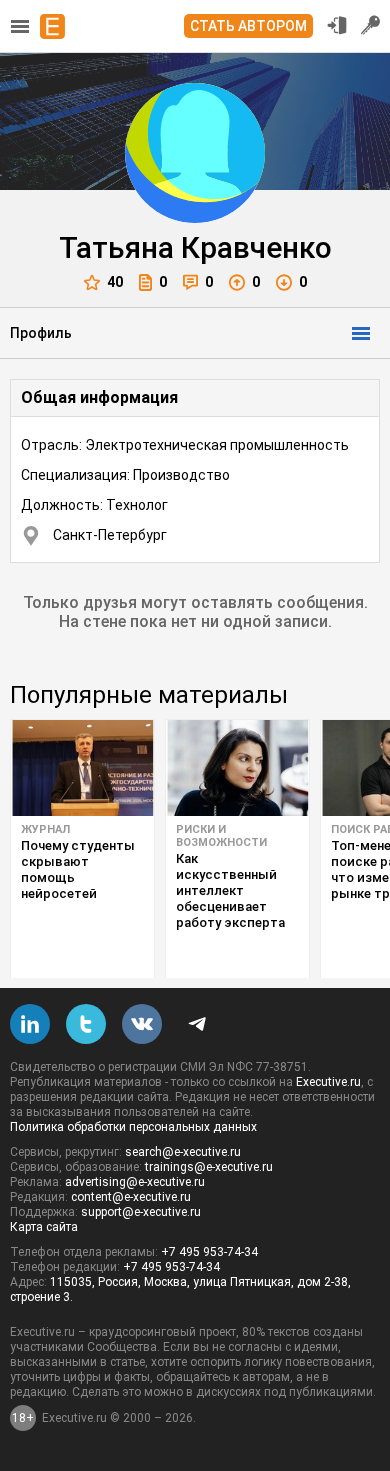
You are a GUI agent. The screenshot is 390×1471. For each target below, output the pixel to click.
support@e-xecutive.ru (141, 1212)
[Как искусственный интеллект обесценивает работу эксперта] (237, 768)
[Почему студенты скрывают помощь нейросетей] (82, 768)
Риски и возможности (221, 836)
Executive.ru (328, 1082)
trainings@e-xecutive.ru (209, 1167)
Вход (337, 25)
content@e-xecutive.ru (131, 1197)
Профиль (41, 333)
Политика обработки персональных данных (133, 1127)
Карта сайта (44, 1227)
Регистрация (371, 25)
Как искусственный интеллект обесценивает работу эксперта (230, 890)
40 (115, 282)
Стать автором (248, 26)
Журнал (45, 829)
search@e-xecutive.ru (183, 1152)
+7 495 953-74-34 (209, 1252)
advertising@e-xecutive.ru (135, 1182)
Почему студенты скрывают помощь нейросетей (78, 869)
